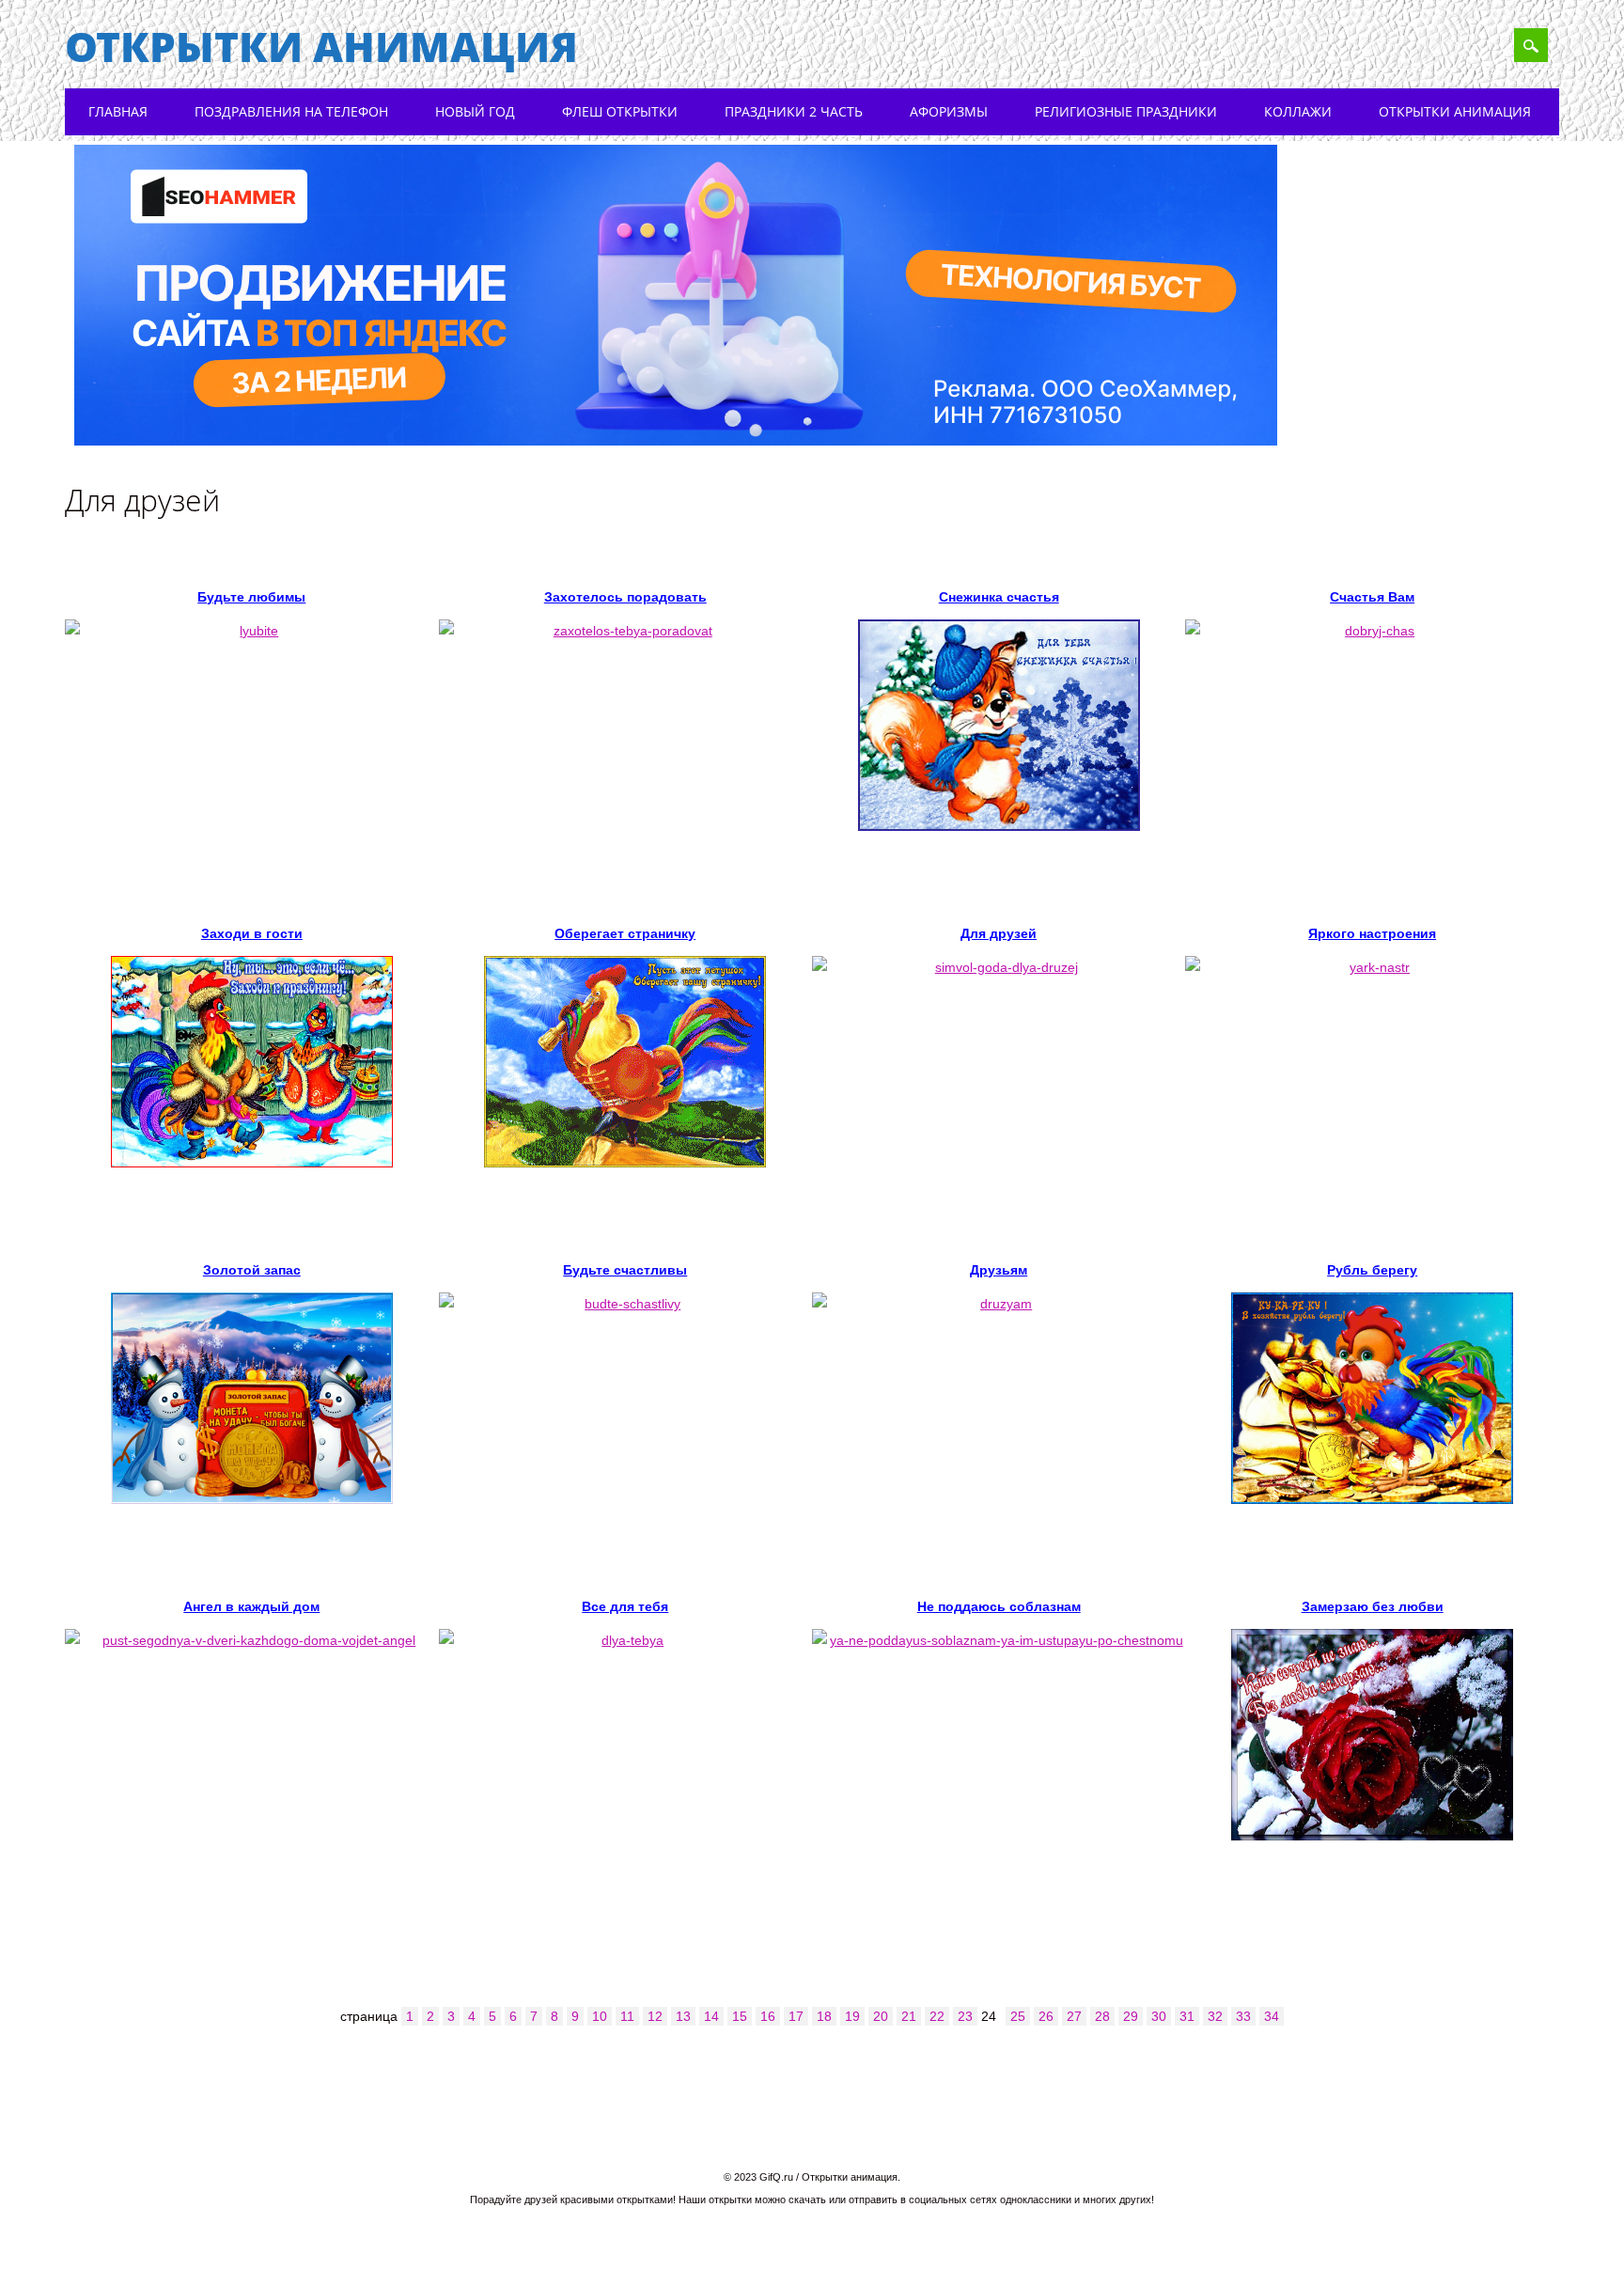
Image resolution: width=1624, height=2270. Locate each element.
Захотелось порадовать (625, 597)
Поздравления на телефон (291, 111)
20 (881, 2016)
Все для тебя (625, 1606)
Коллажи (1298, 111)
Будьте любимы (251, 597)
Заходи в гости (252, 933)
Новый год (475, 111)
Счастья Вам (1372, 597)
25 (1018, 2016)
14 (711, 2016)
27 (1074, 2016)
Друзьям (999, 1270)
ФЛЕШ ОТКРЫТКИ (620, 111)
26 (1046, 2016)
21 (909, 2016)
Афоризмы (949, 111)
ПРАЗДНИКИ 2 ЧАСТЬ (794, 111)
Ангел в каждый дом (251, 1606)
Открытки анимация (321, 46)
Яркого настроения (1372, 933)
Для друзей (999, 933)
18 (824, 2016)
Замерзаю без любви (1373, 1606)
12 (655, 2016)
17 (796, 2016)
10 (600, 2016)
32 (1215, 2016)
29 (1131, 2016)
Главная (118, 111)
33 (1243, 2016)
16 (768, 2016)
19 (852, 2016)
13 (683, 2016)
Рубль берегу (1372, 1270)
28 (1102, 2016)
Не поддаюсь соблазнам (999, 1606)
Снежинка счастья (999, 597)
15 (740, 2016)
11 (627, 2016)
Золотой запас (252, 1270)
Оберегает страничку (625, 933)
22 (937, 2016)
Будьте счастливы (625, 1270)
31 (1187, 2016)
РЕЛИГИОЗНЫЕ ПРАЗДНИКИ (1126, 111)
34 (1272, 2016)
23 (965, 2016)
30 (1159, 2016)
